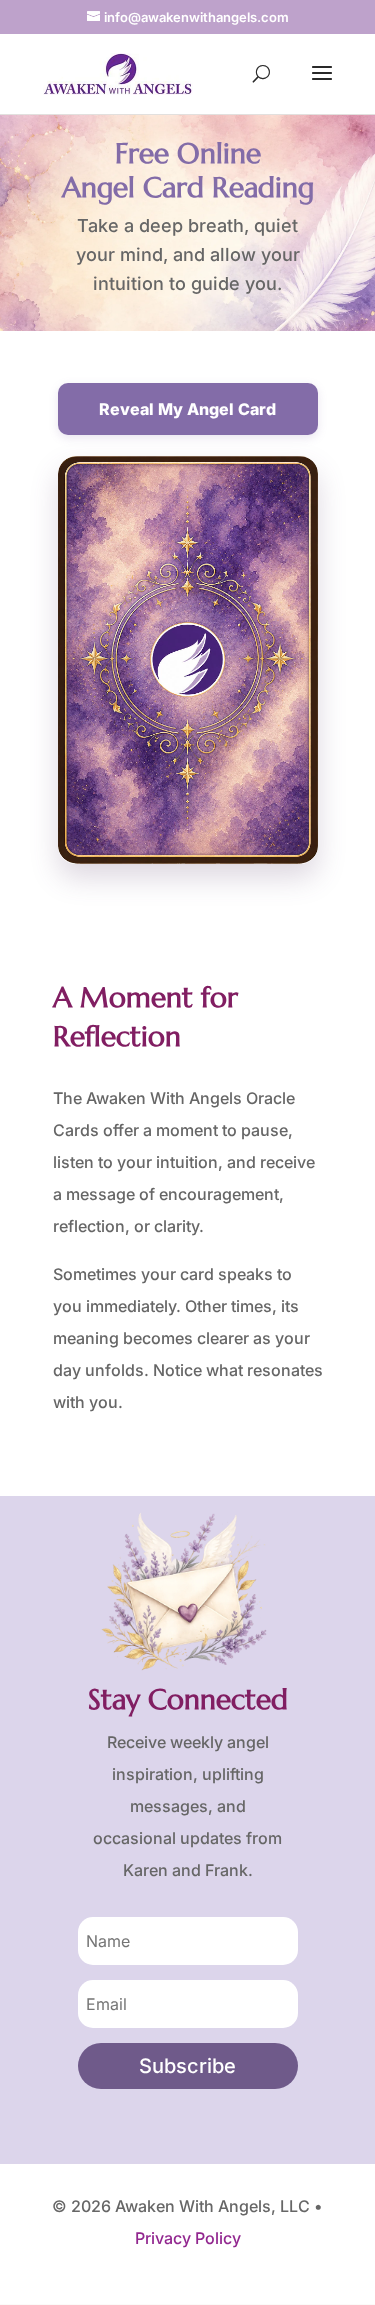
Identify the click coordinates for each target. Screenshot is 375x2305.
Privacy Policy (188, 2238)
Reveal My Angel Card (187, 409)
